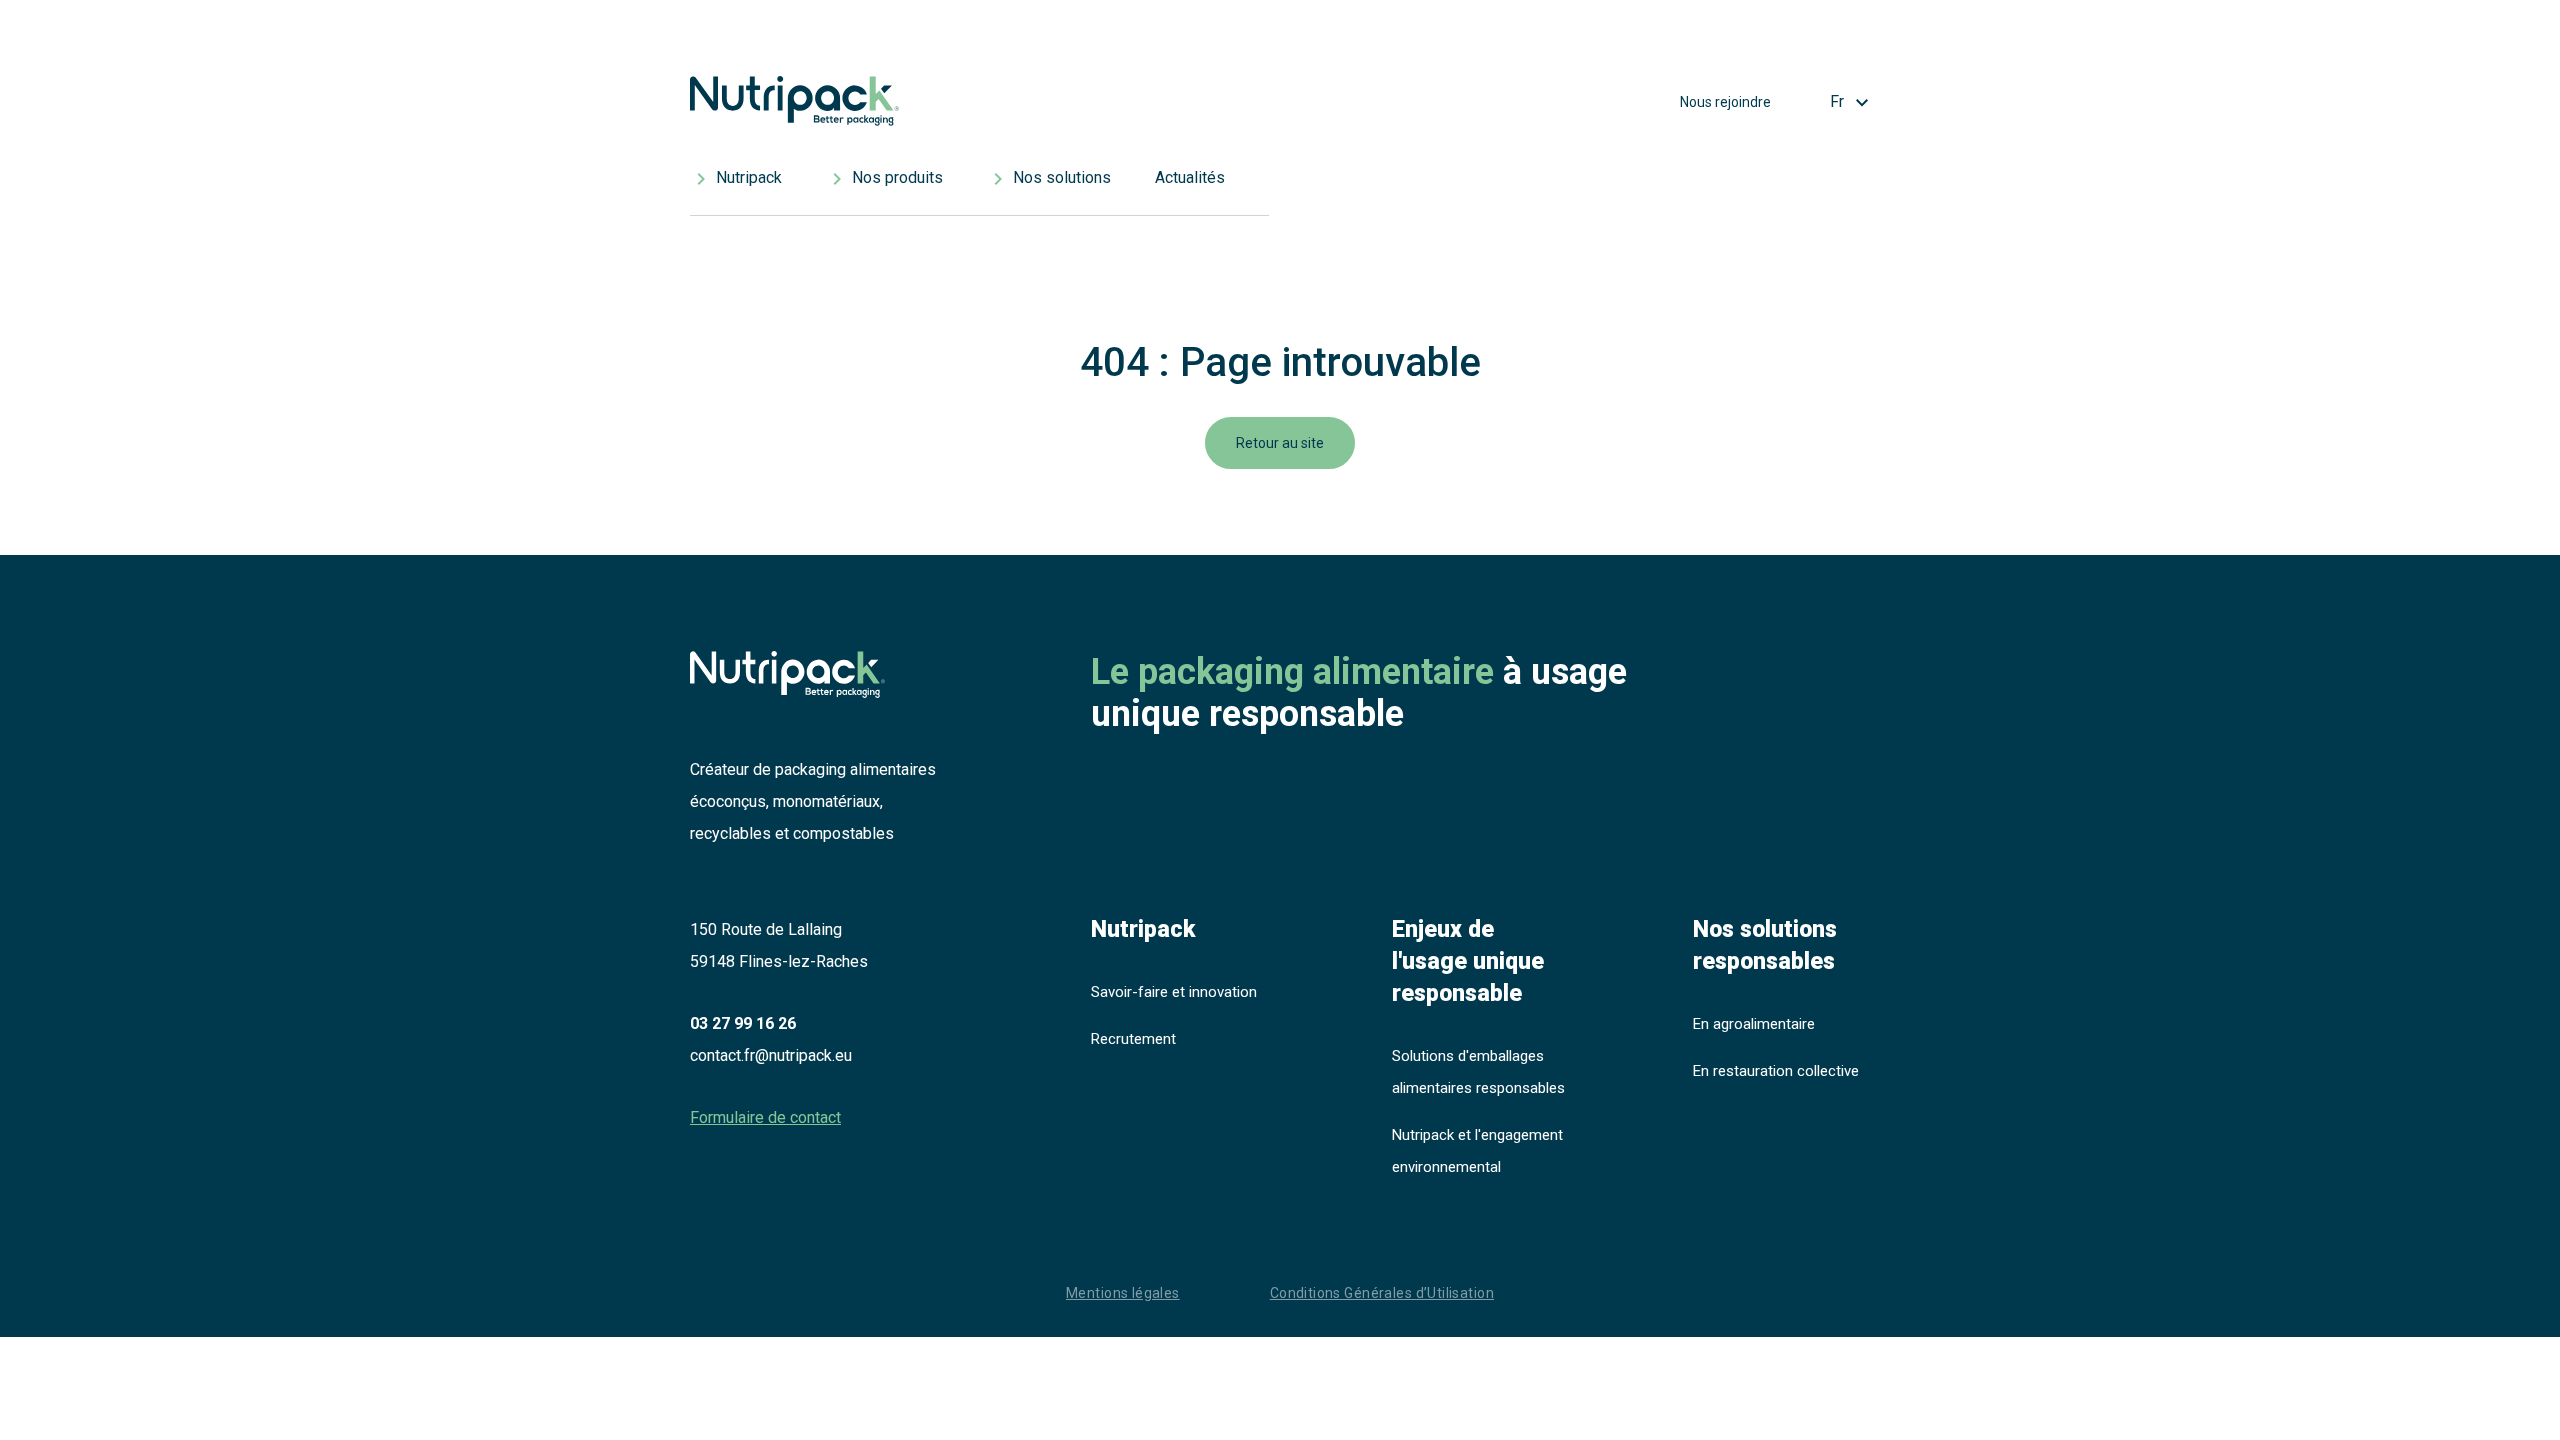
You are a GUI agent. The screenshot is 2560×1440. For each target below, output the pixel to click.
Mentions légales (1123, 1293)
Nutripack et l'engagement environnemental (1477, 1151)
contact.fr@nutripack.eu (771, 1055)
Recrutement (1133, 1039)
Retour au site (1280, 443)
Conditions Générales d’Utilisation (1382, 1293)
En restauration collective (1776, 1071)
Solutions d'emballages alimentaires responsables (1478, 1072)
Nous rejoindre (1725, 102)
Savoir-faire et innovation (1174, 992)
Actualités (1190, 177)
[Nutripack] (979, 107)
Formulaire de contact (765, 1117)
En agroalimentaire (1754, 1024)
